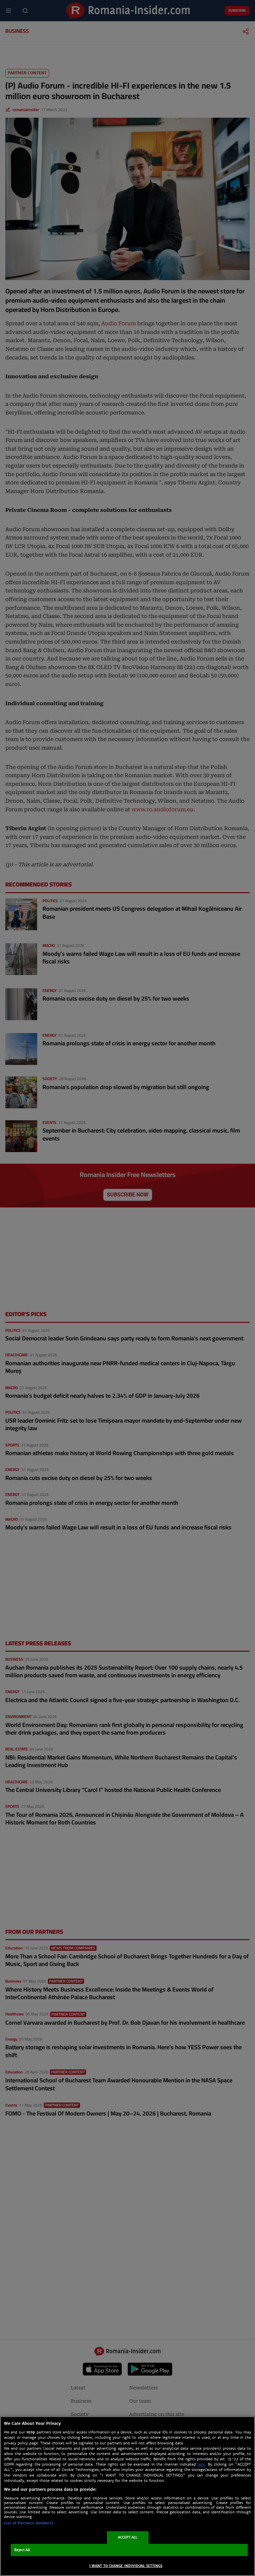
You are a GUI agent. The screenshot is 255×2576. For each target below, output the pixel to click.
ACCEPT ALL (128, 2537)
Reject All (22, 2550)
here (201, 2464)
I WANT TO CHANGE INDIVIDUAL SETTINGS (126, 2566)
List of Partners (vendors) (29, 2523)
